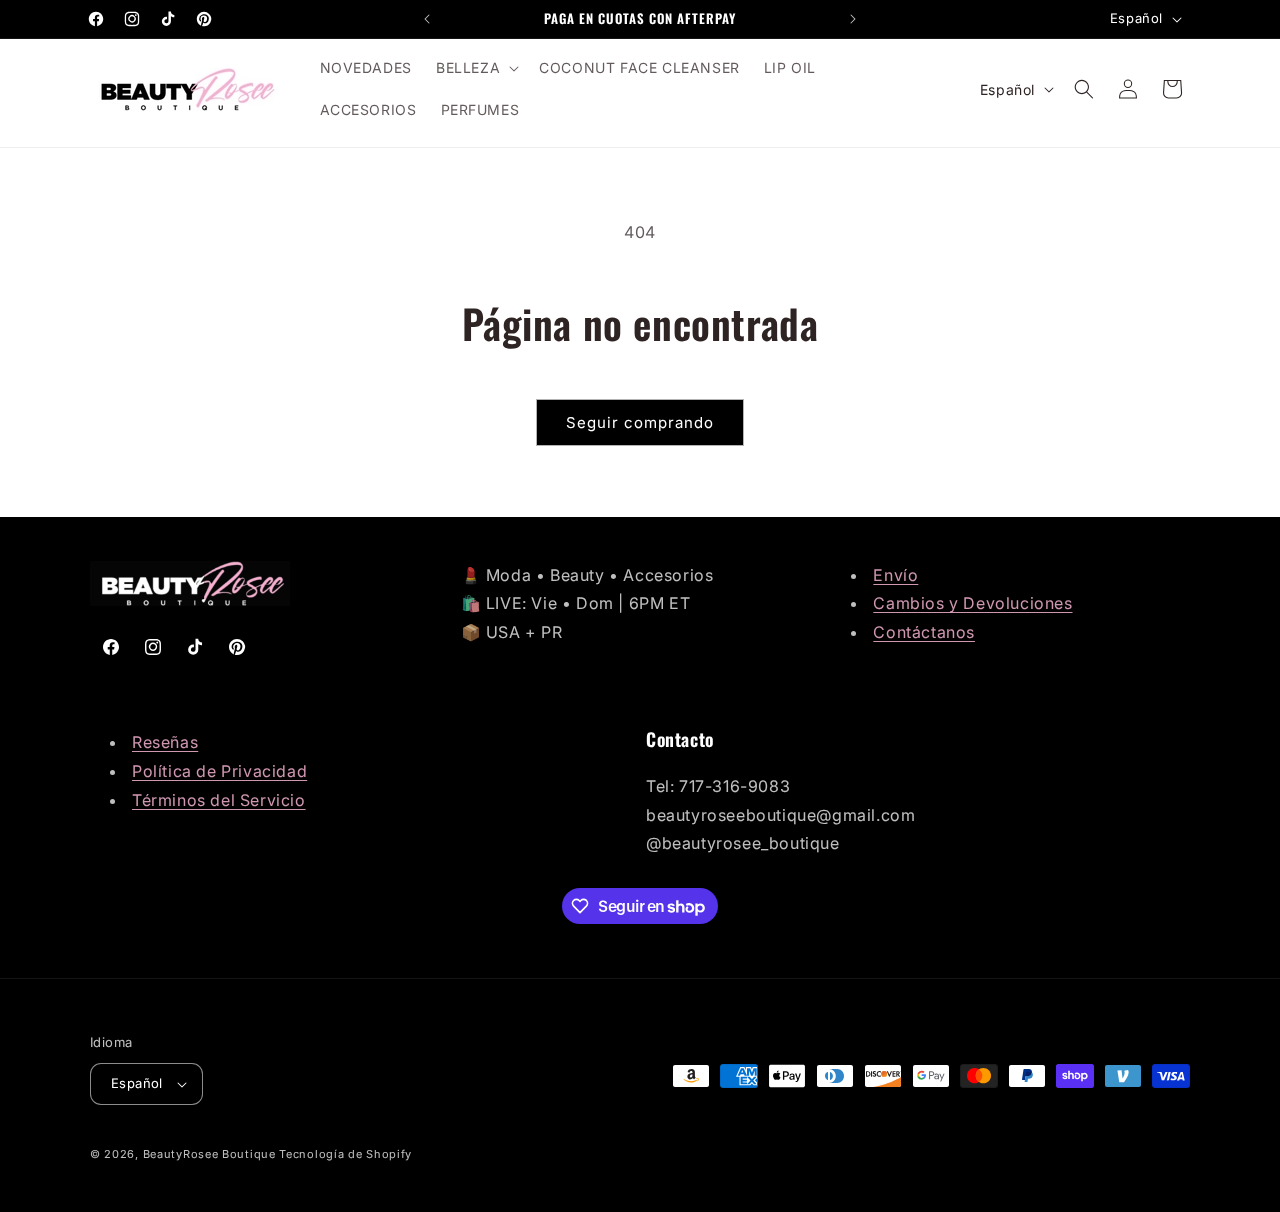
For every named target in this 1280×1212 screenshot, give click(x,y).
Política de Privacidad (219, 771)
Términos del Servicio (219, 800)
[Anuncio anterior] (427, 19)
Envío (895, 575)
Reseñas (165, 742)
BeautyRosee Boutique (209, 1154)
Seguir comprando (640, 422)
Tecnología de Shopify (345, 1154)
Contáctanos (924, 632)
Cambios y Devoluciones (972, 603)
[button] (475, 68)
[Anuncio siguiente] (853, 19)
